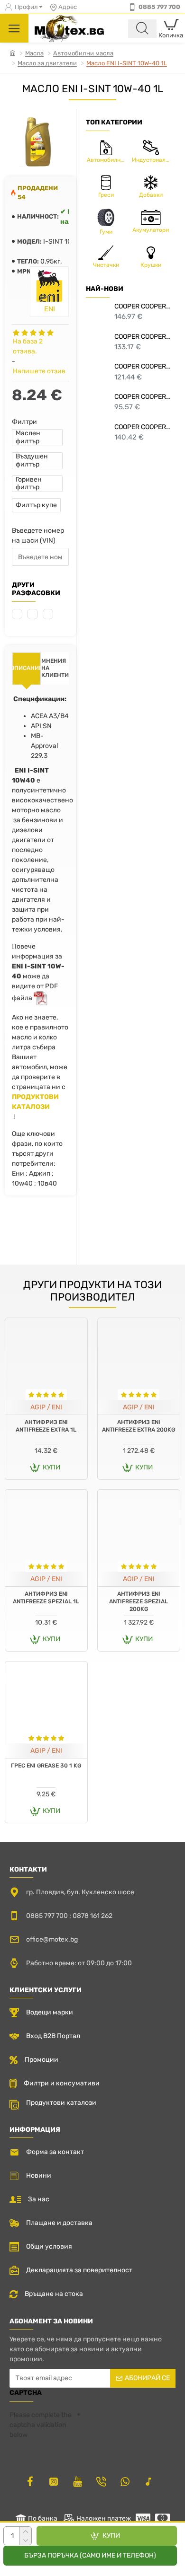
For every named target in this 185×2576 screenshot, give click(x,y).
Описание (26, 668)
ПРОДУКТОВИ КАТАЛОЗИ (35, 1102)
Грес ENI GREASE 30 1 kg (46, 1766)
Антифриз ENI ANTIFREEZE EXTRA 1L (46, 1426)
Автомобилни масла (83, 53)
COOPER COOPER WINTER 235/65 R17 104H (143, 427)
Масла (34, 53)
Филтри (24, 422)
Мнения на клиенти (55, 668)
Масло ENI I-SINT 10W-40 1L (127, 63)
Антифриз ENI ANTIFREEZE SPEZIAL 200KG (139, 1601)
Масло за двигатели (47, 63)
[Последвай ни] (30, 2481)
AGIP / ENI (46, 1407)
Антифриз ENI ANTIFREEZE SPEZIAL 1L (46, 1598)
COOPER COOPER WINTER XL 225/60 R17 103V (143, 306)
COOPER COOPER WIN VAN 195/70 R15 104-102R (143, 397)
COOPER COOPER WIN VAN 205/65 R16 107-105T (143, 366)
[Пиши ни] (101, 2481)
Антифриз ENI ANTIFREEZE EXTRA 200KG (139, 1426)
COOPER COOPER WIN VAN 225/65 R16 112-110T (143, 337)
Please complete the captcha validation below (41, 2425)
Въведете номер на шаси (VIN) (38, 536)
